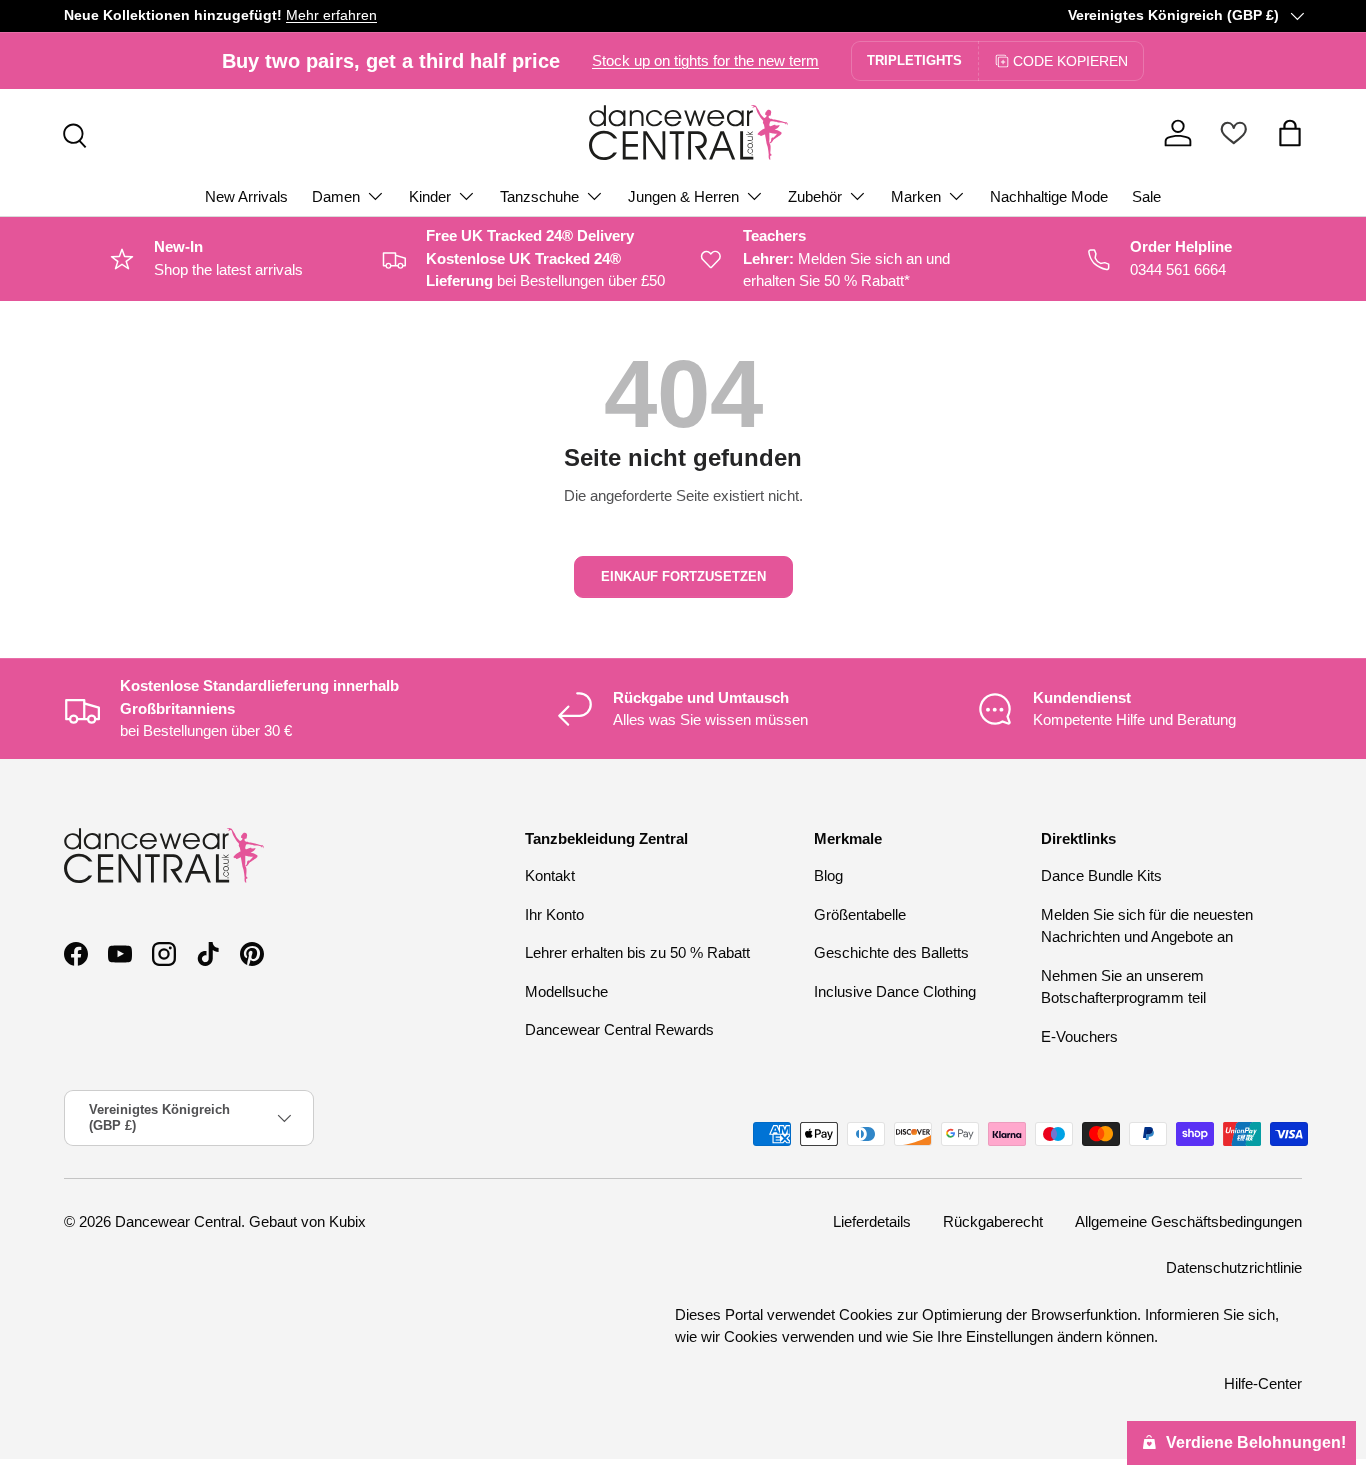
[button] (1290, 133)
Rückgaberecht (993, 1221)
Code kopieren (1070, 61)
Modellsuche (566, 991)
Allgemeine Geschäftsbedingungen (1188, 1221)
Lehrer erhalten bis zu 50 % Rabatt (637, 952)
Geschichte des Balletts (891, 952)
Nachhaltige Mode (1049, 196)
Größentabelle (860, 914)
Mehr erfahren (331, 15)
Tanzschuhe (539, 196)
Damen (336, 196)
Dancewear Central (178, 1221)
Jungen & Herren (683, 196)
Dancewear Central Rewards (619, 1029)
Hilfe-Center (1263, 1383)
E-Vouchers (1079, 1036)
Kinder (430, 196)
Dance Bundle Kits (1101, 875)
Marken (916, 196)
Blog (828, 875)
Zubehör (815, 196)
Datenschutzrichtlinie (1234, 1267)
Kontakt (550, 875)
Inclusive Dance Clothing (895, 991)
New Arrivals (246, 196)
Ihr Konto (554, 914)
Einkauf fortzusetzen (683, 576)
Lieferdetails (872, 1221)
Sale (1146, 196)
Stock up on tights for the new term (705, 60)
